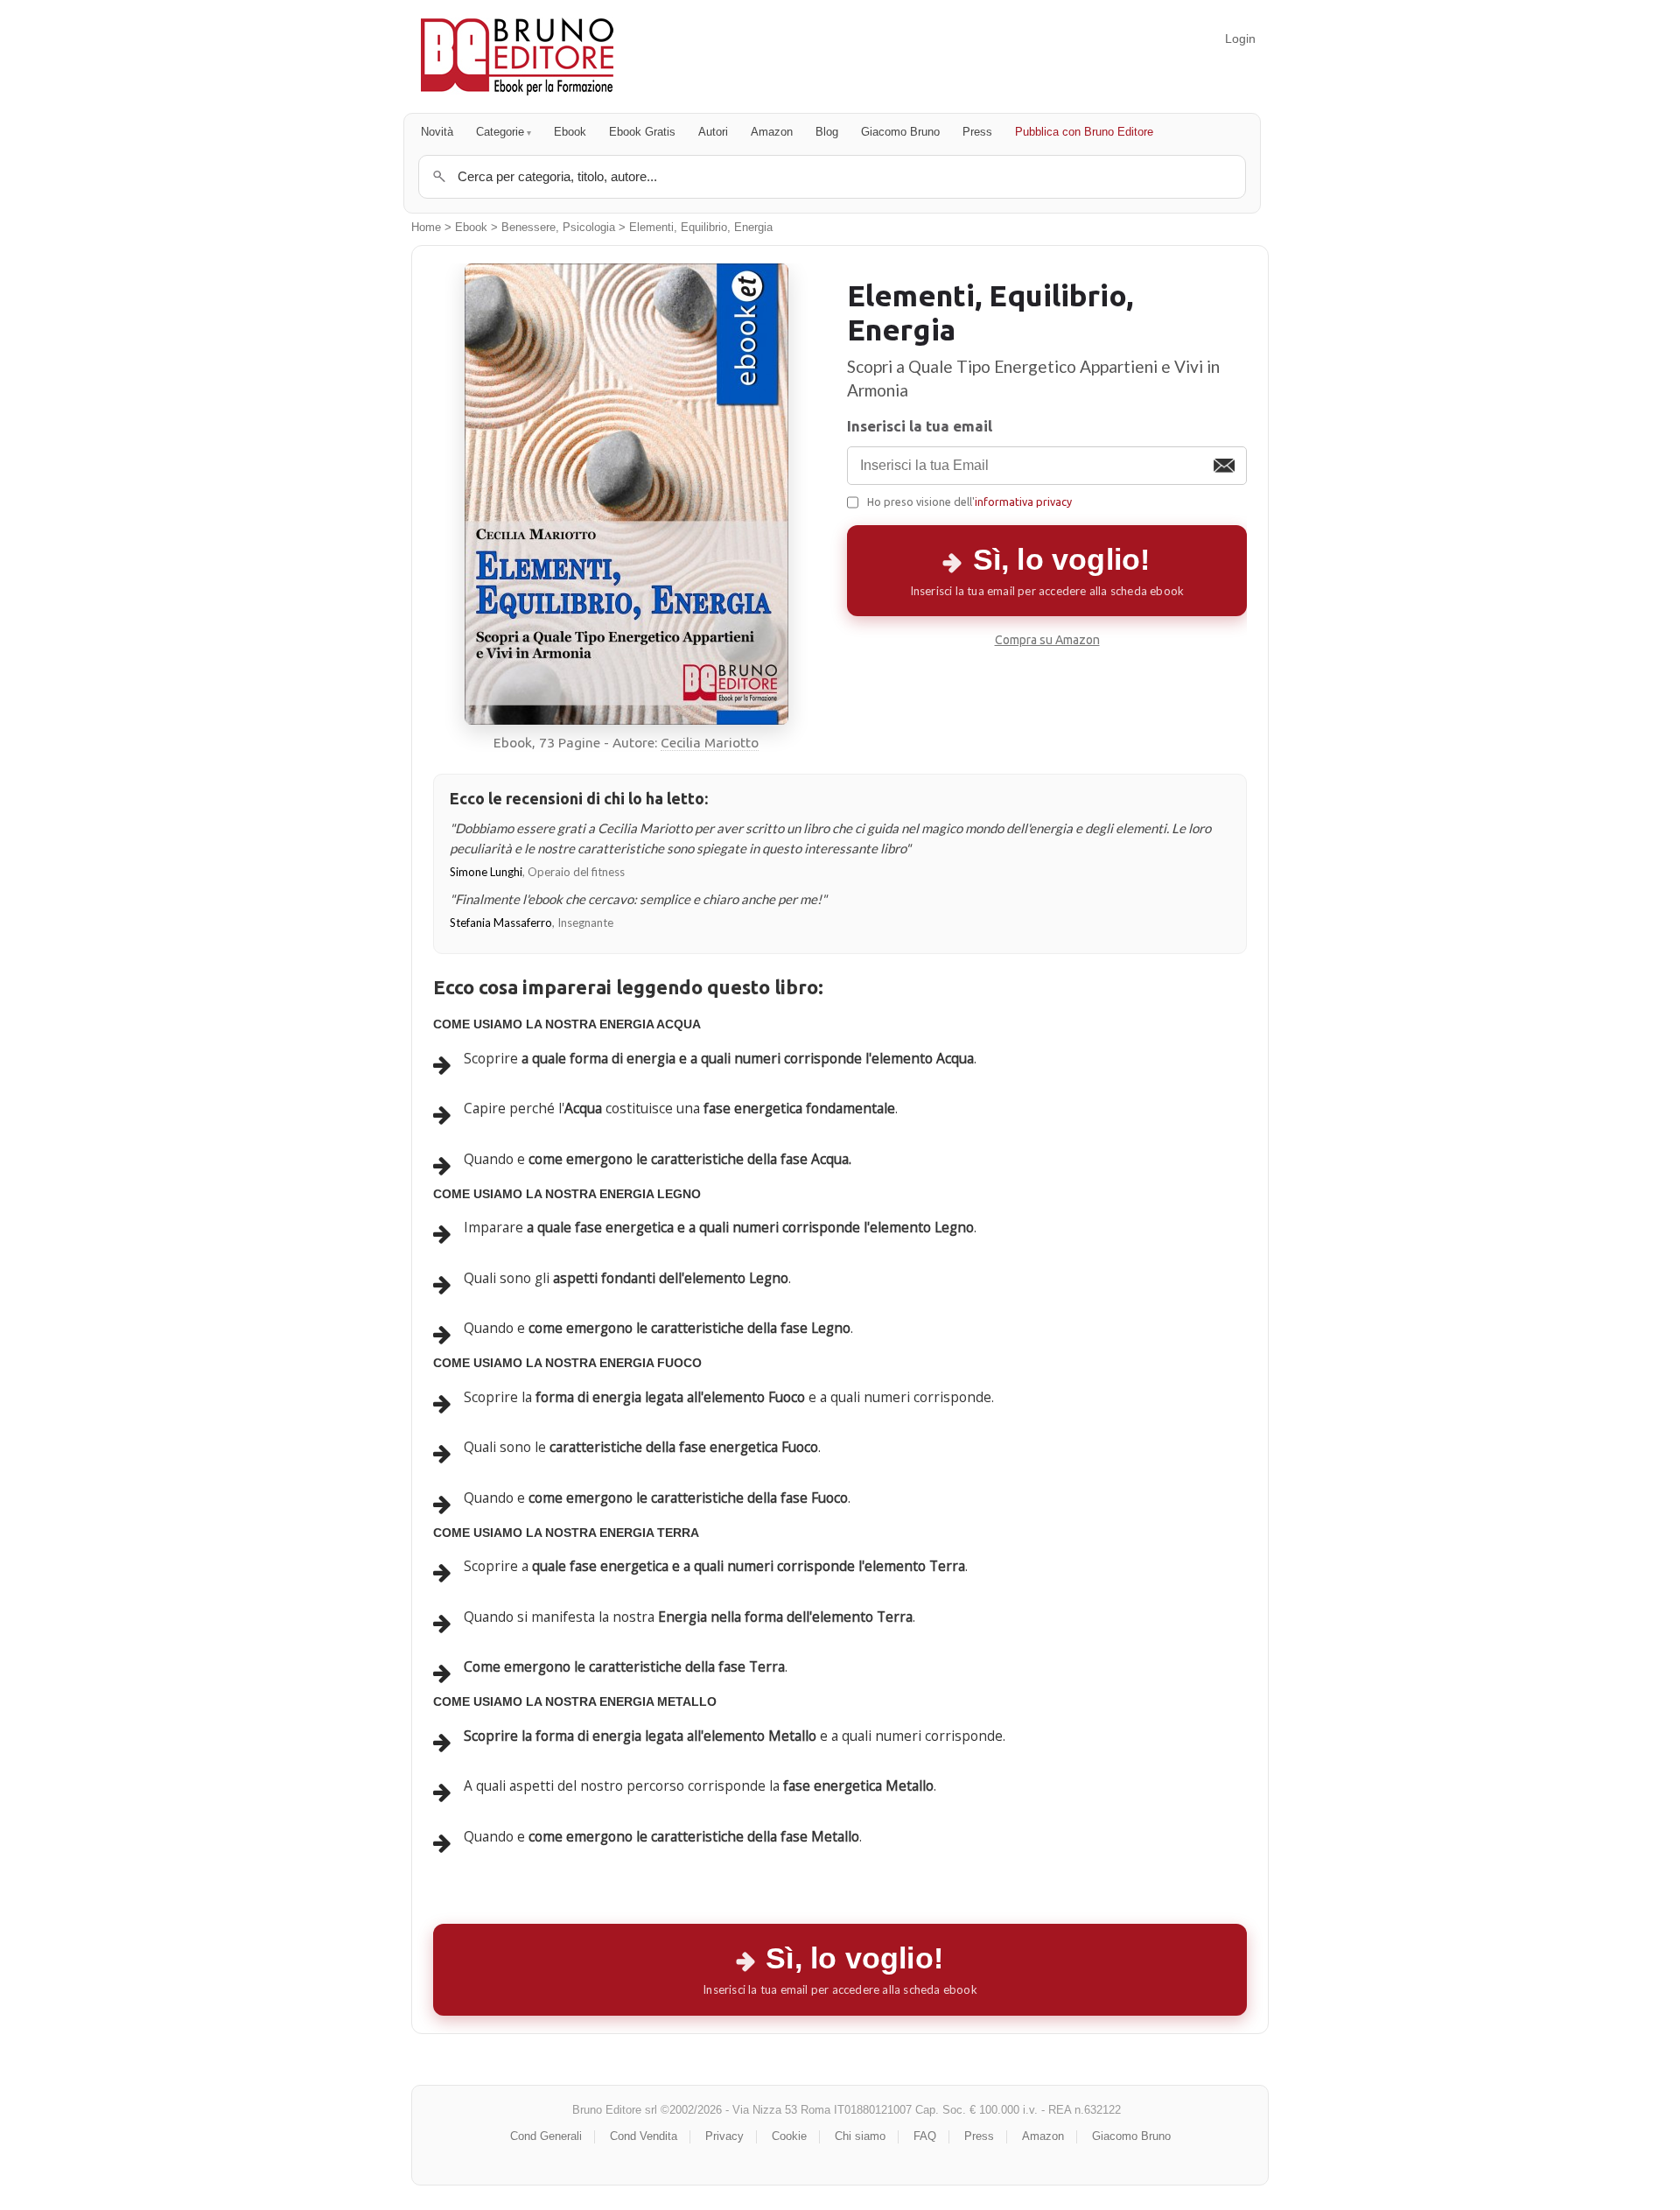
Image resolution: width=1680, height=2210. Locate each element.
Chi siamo (860, 2136)
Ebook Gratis (642, 132)
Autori (713, 132)
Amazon (772, 132)
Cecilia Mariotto (710, 743)
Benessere (528, 228)
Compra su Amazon (1047, 640)
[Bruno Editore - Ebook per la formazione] (517, 56)
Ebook (570, 132)
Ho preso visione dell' (969, 502)
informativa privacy (1023, 502)
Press (977, 132)
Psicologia (589, 228)
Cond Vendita (644, 2136)
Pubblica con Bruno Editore (1084, 132)
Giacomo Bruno (900, 132)
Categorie (500, 132)
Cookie (789, 2136)
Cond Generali (546, 2136)
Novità (437, 132)
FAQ (925, 2136)
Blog (827, 132)
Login (1240, 39)
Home (426, 228)
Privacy (724, 2136)
